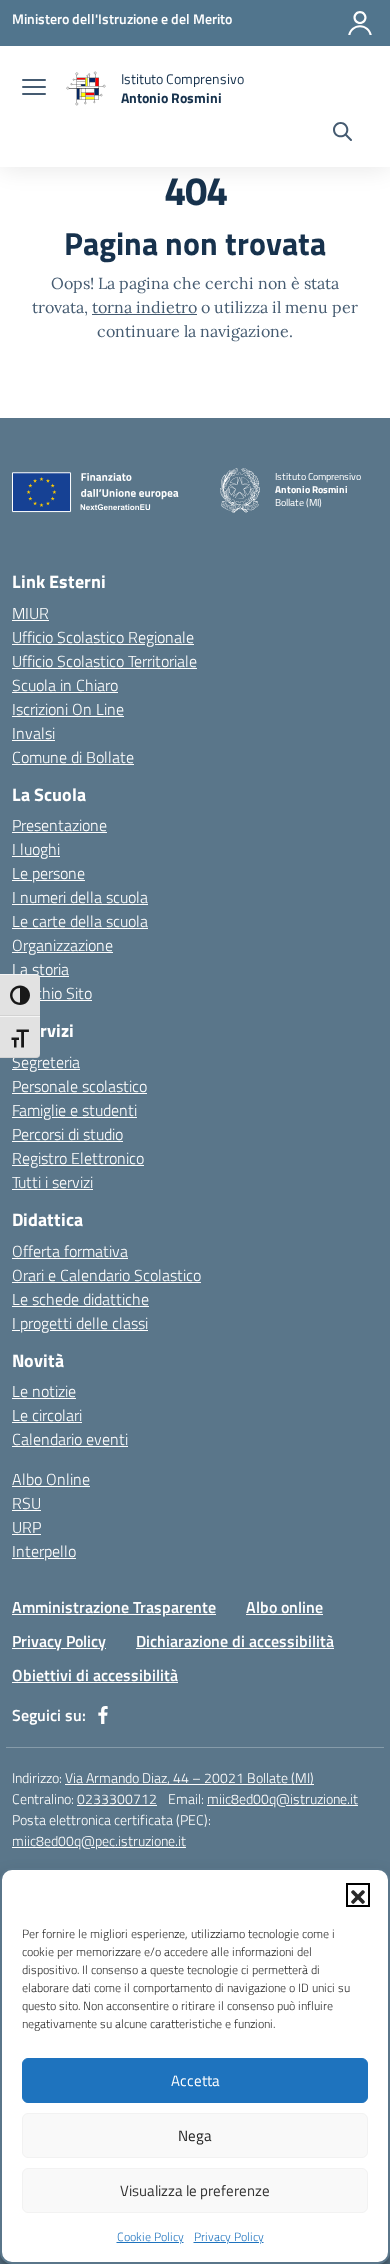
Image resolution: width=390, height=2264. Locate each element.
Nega (195, 2135)
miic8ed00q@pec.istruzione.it (99, 1840)
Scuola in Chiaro (65, 685)
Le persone (48, 873)
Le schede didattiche (80, 1299)
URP (26, 1527)
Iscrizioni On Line (68, 709)
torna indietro (144, 307)
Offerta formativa (70, 1251)
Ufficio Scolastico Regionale (103, 637)
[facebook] (103, 1715)
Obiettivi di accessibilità (95, 1675)
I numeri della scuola (80, 897)
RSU (26, 1503)
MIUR (30, 613)
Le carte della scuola (80, 921)
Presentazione (59, 825)
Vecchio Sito (52, 993)
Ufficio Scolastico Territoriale (104, 661)
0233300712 (117, 1798)
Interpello (44, 1551)
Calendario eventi (70, 1439)
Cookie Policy (150, 2236)
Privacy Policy (229, 2236)
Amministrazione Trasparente (114, 1607)
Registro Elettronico (78, 1158)
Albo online (284, 1607)
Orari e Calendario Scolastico (106, 1275)
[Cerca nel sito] (342, 134)
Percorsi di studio (67, 1134)
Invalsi (33, 733)
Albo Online (51, 1479)
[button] (358, 1895)
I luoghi (36, 849)
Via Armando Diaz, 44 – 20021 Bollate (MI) (189, 1777)
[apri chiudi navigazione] (34, 89)
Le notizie (44, 1391)
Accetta (195, 2080)
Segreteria (46, 1062)
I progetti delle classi (80, 1323)
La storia (40, 969)
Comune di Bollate (73, 757)
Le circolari (47, 1415)
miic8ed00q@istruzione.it (282, 1798)
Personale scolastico (79, 1086)
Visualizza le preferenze (195, 2190)
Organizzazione (62, 945)
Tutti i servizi (52, 1182)
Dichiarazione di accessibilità (235, 1641)
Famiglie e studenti (74, 1110)
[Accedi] (360, 23)
